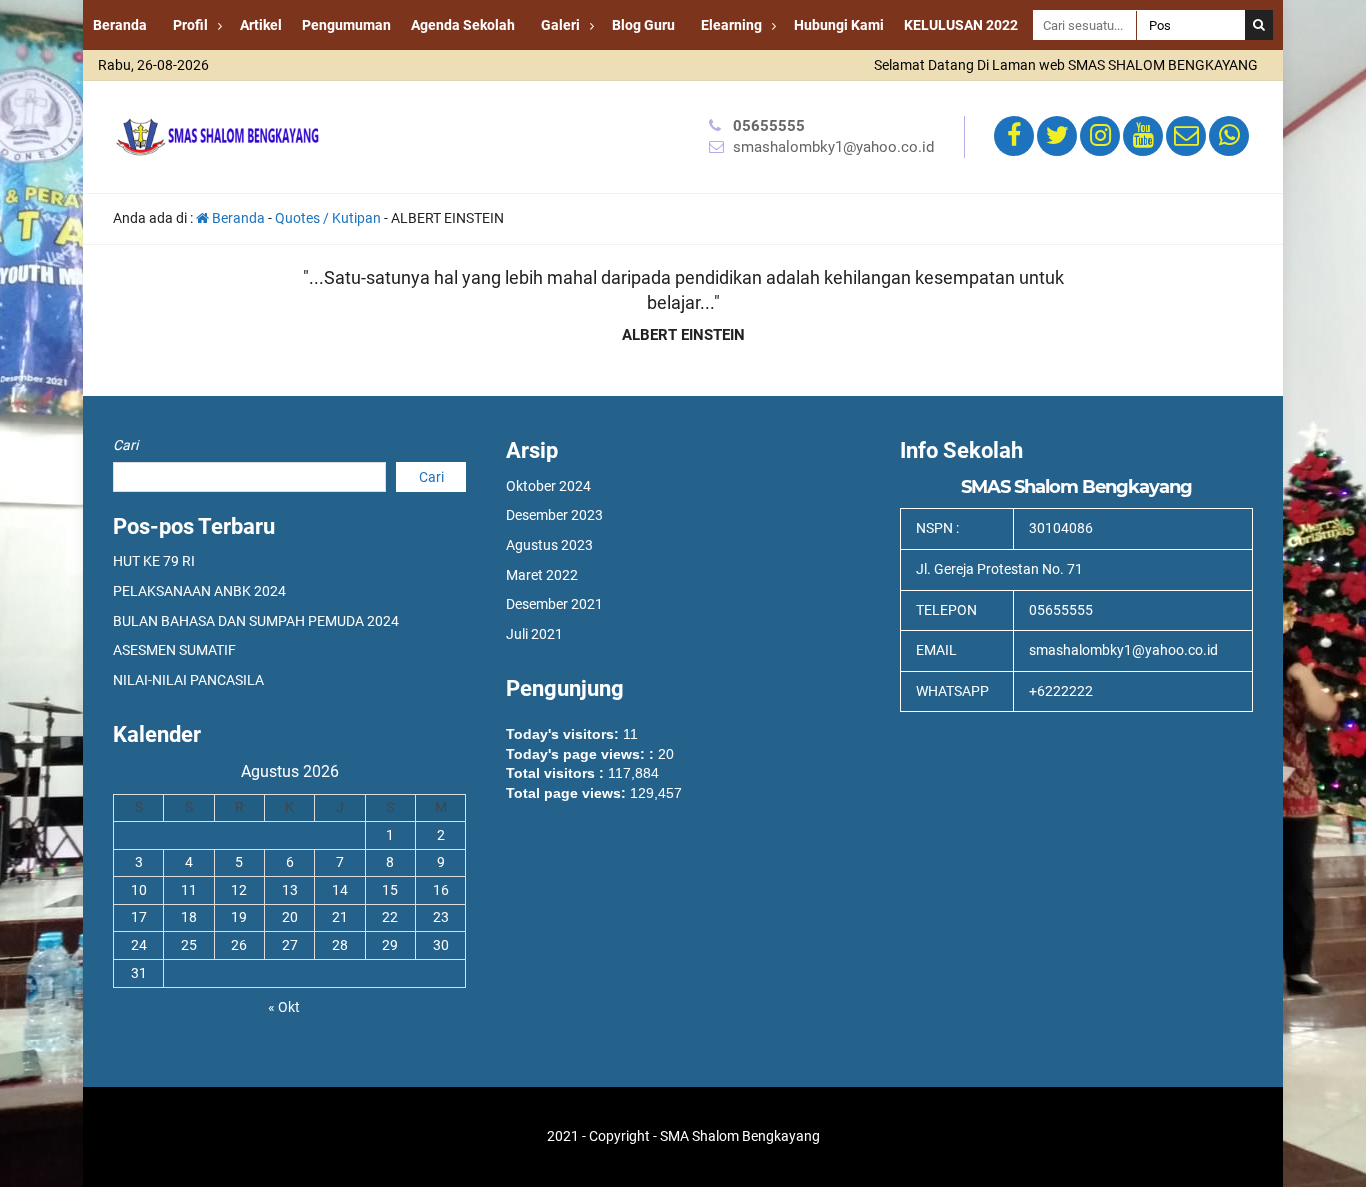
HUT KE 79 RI (154, 561)
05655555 (769, 126)
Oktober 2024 (548, 486)
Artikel (261, 25)
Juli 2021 (534, 634)
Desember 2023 (554, 515)
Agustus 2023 (549, 545)
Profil (190, 25)
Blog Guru (643, 25)
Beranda (120, 25)
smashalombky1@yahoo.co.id (833, 147)
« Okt (284, 1007)
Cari (125, 445)
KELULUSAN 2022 (961, 25)
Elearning (731, 25)
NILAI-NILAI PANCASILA (188, 680)
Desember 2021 (554, 604)
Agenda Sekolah (463, 25)
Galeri (560, 25)
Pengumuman (346, 25)
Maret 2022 (542, 575)
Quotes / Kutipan (328, 218)
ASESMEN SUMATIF (174, 650)
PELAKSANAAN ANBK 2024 (199, 591)
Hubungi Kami (839, 25)
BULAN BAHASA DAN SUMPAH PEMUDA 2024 (256, 621)
